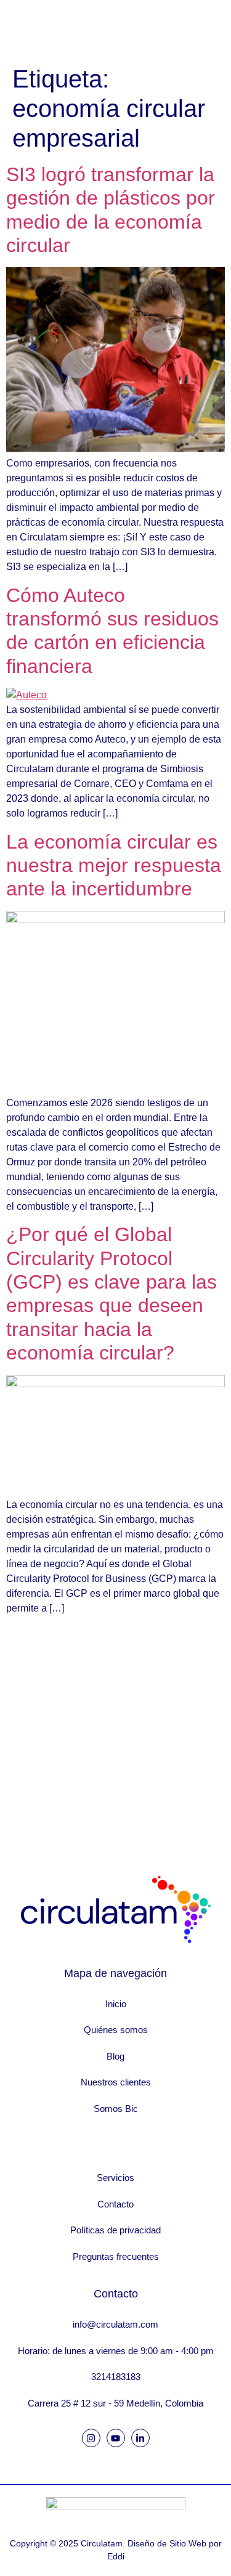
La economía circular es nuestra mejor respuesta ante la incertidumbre (114, 866)
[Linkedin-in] (140, 2438)
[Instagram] (91, 2438)
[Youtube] (116, 2438)
